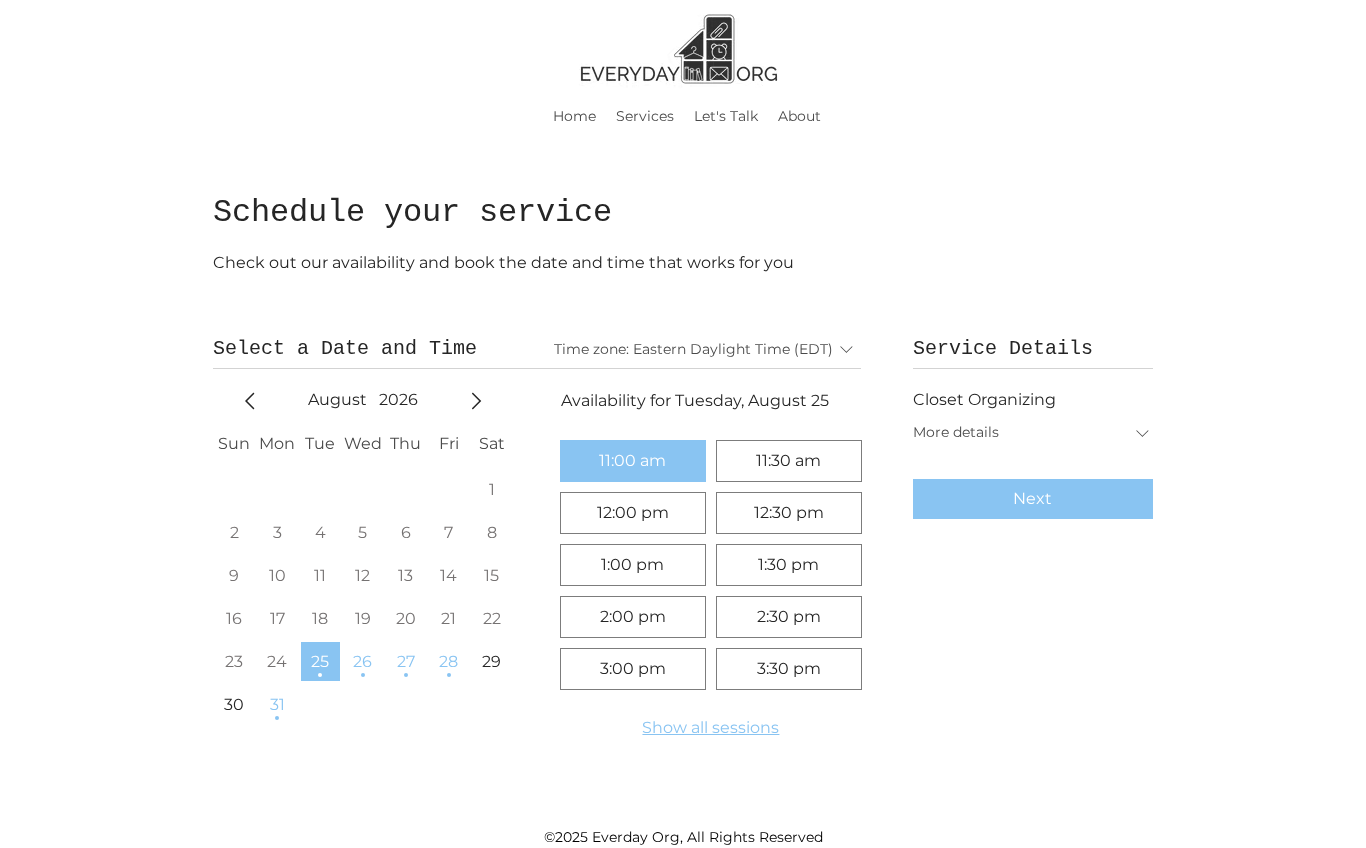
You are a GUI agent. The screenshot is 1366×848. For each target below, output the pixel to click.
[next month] (476, 401)
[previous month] (250, 401)
